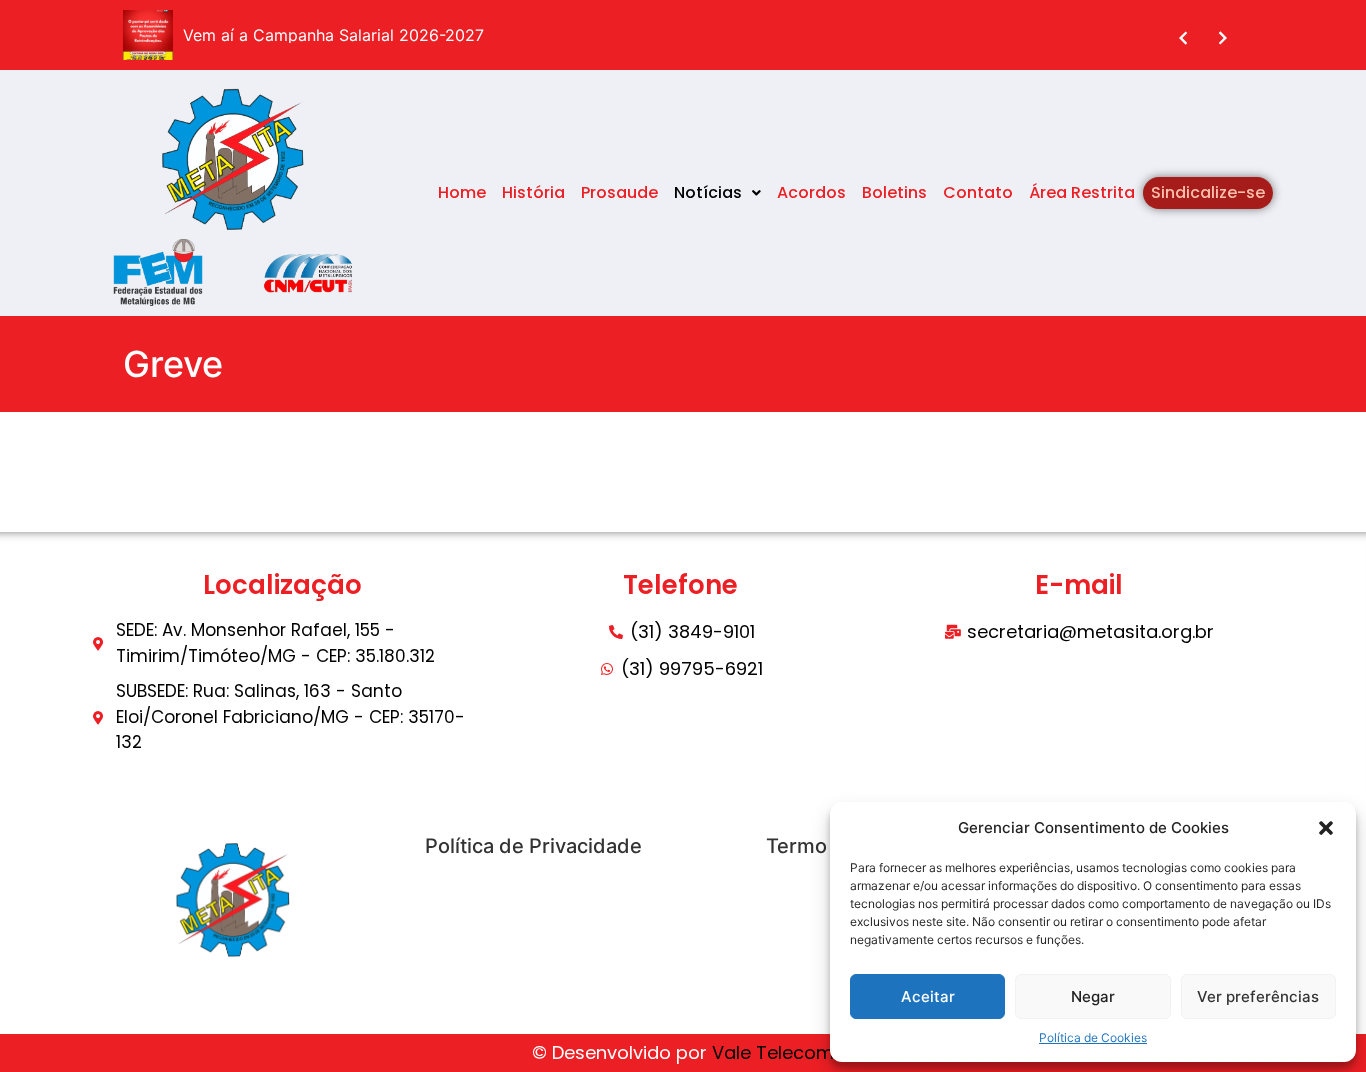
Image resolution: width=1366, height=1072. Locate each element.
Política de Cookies (1093, 1037)
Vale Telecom (773, 1052)
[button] (1326, 828)
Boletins (894, 192)
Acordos (811, 192)
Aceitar (928, 996)
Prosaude (619, 192)
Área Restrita (1082, 192)
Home (462, 192)
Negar (1093, 996)
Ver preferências (1258, 996)
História (533, 192)
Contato (978, 192)
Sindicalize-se (1208, 192)
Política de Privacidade (533, 846)
